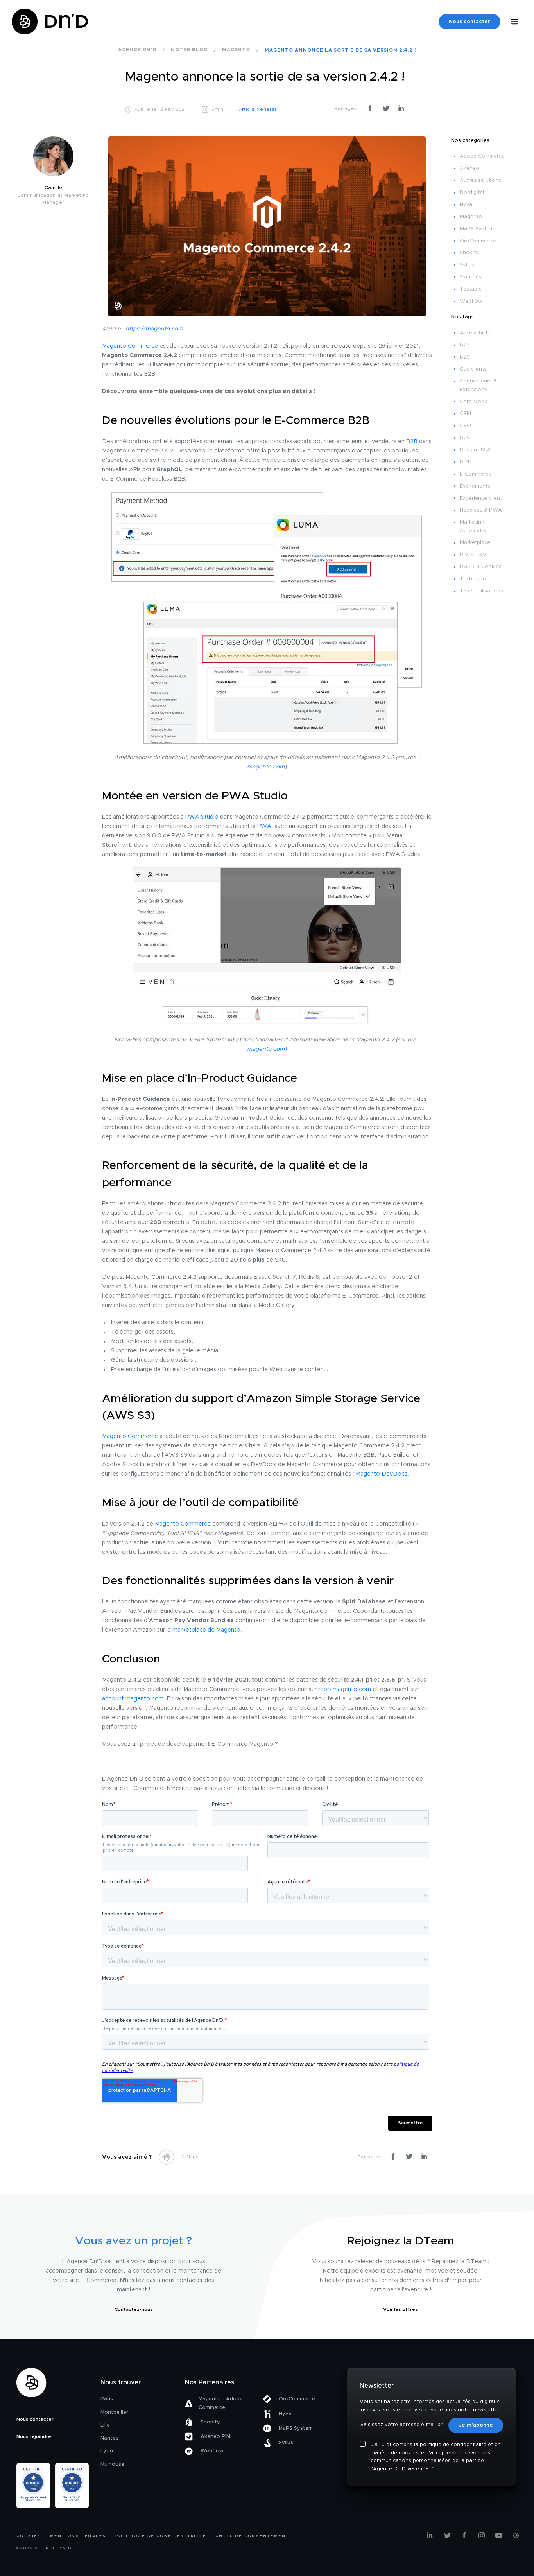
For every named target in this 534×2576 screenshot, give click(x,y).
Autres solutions (480, 180)
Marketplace (475, 543)
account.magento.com (133, 1699)
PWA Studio (202, 817)
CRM (465, 414)
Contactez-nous (134, 2309)
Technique (473, 579)
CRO (465, 426)
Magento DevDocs (382, 1474)
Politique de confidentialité (161, 2536)
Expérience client (481, 498)
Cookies (29, 2536)
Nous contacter (469, 22)
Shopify (469, 253)
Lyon (107, 2451)
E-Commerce (476, 474)
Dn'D (466, 462)
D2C (465, 438)
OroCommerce (478, 241)
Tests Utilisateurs (481, 591)
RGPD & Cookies (481, 567)
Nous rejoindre (34, 2436)
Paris (107, 2399)
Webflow (471, 301)
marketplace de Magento (206, 1630)
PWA (264, 826)
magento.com (266, 767)
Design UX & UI (478, 450)
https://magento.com (154, 329)
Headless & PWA (481, 510)
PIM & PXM (473, 555)
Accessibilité (475, 333)
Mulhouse (112, 2464)
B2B (412, 442)
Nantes (109, 2438)
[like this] (167, 2157)
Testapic (470, 289)
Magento (471, 217)
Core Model (474, 402)
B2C (465, 357)
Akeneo (469, 168)
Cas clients (473, 369)
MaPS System (477, 229)
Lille (105, 2425)
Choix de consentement (252, 2536)
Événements (475, 486)
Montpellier (114, 2412)
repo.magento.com (345, 1689)
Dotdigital (472, 193)
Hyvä (466, 205)
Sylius (467, 265)
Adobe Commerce (482, 156)
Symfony (471, 277)
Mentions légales (78, 2536)
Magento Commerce (130, 346)
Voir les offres (400, 2309)
